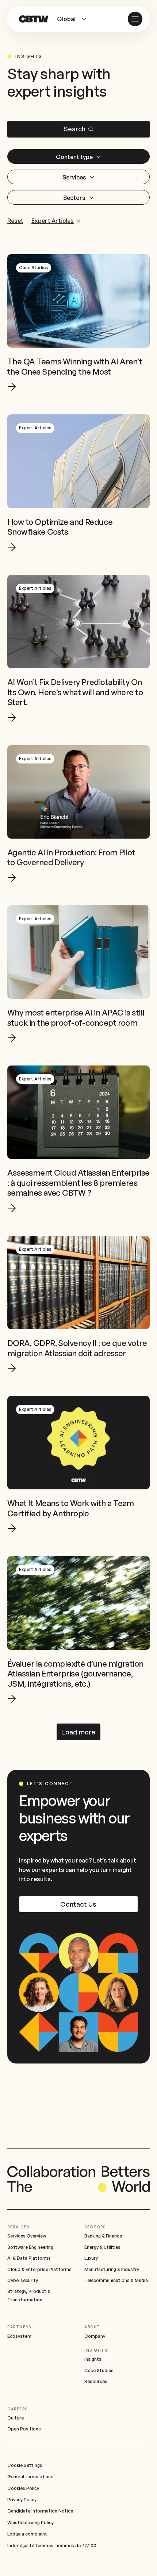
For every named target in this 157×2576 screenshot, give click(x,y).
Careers (18, 2409)
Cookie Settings (25, 2465)
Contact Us (78, 1904)
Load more (78, 1732)
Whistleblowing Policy (30, 2523)
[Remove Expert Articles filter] (78, 221)
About (92, 2327)
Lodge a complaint (27, 2534)
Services (18, 2227)
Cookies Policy (23, 2488)
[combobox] (74, 19)
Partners (19, 2327)
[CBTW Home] (34, 19)
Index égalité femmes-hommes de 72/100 (52, 2546)
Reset (15, 221)
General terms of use (30, 2477)
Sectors (95, 2227)
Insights (96, 2350)
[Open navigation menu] (135, 19)
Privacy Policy (22, 2500)
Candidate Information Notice (40, 2511)
